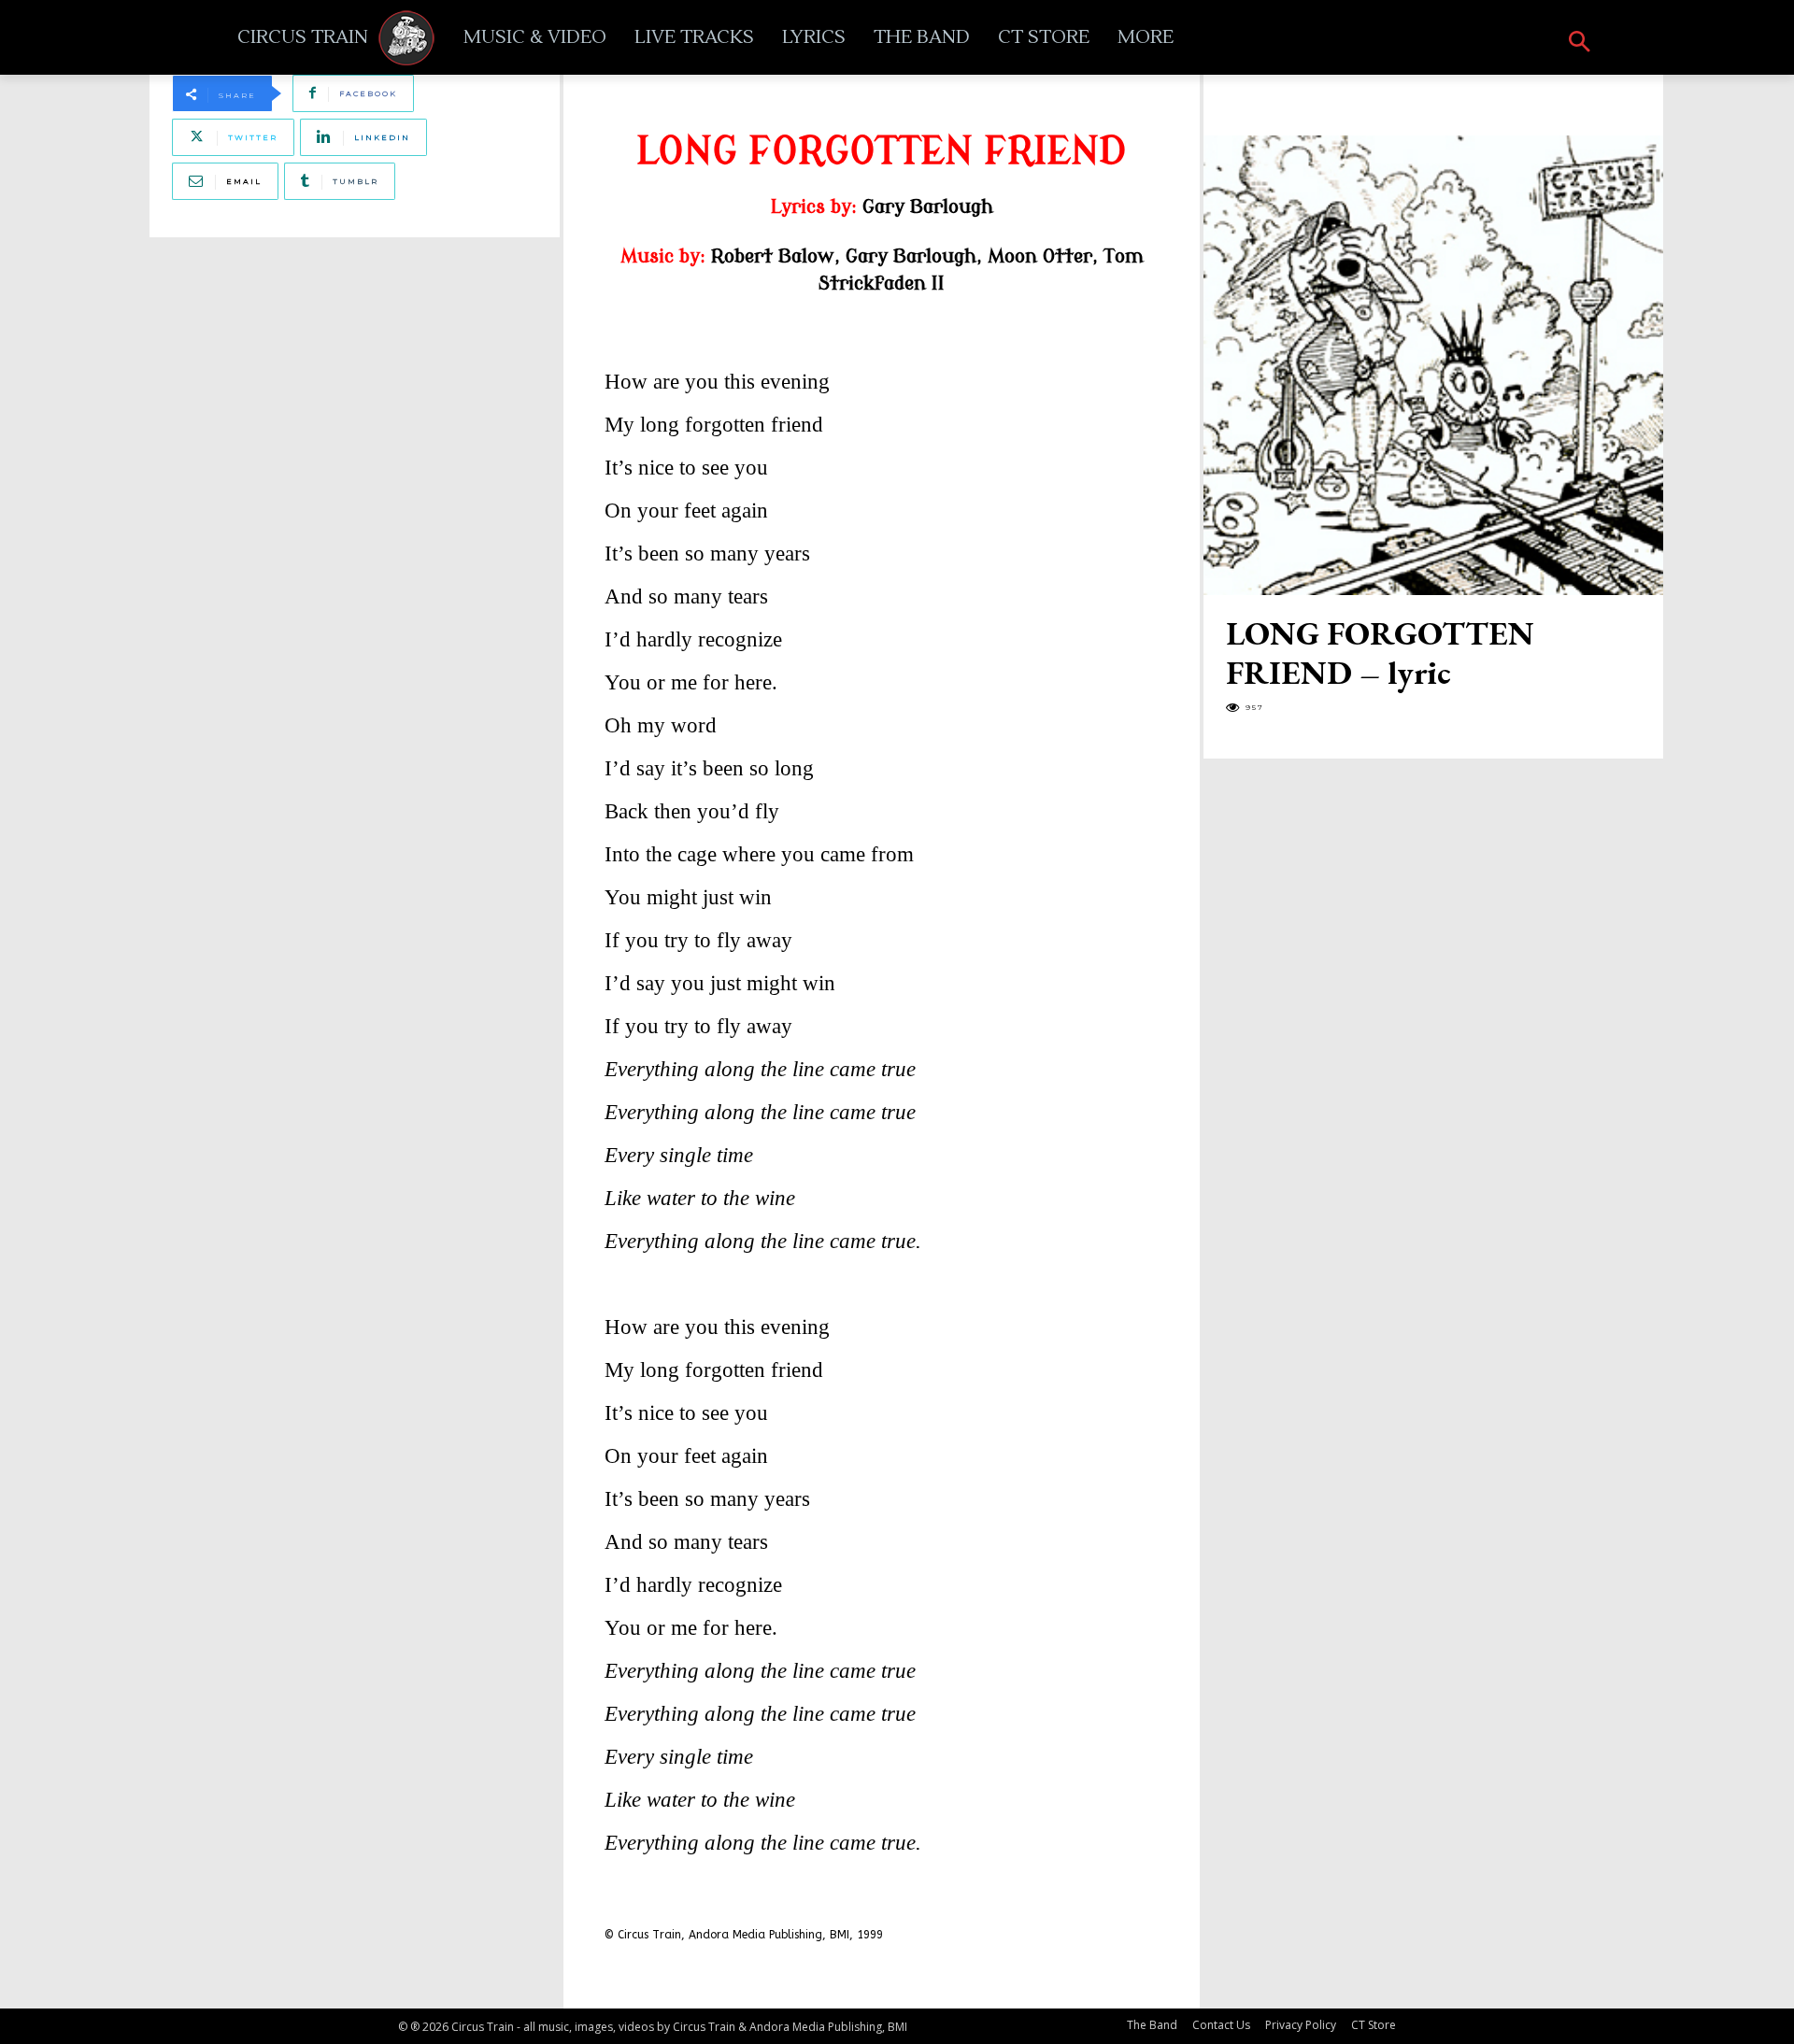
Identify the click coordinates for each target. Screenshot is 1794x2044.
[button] (1580, 43)
